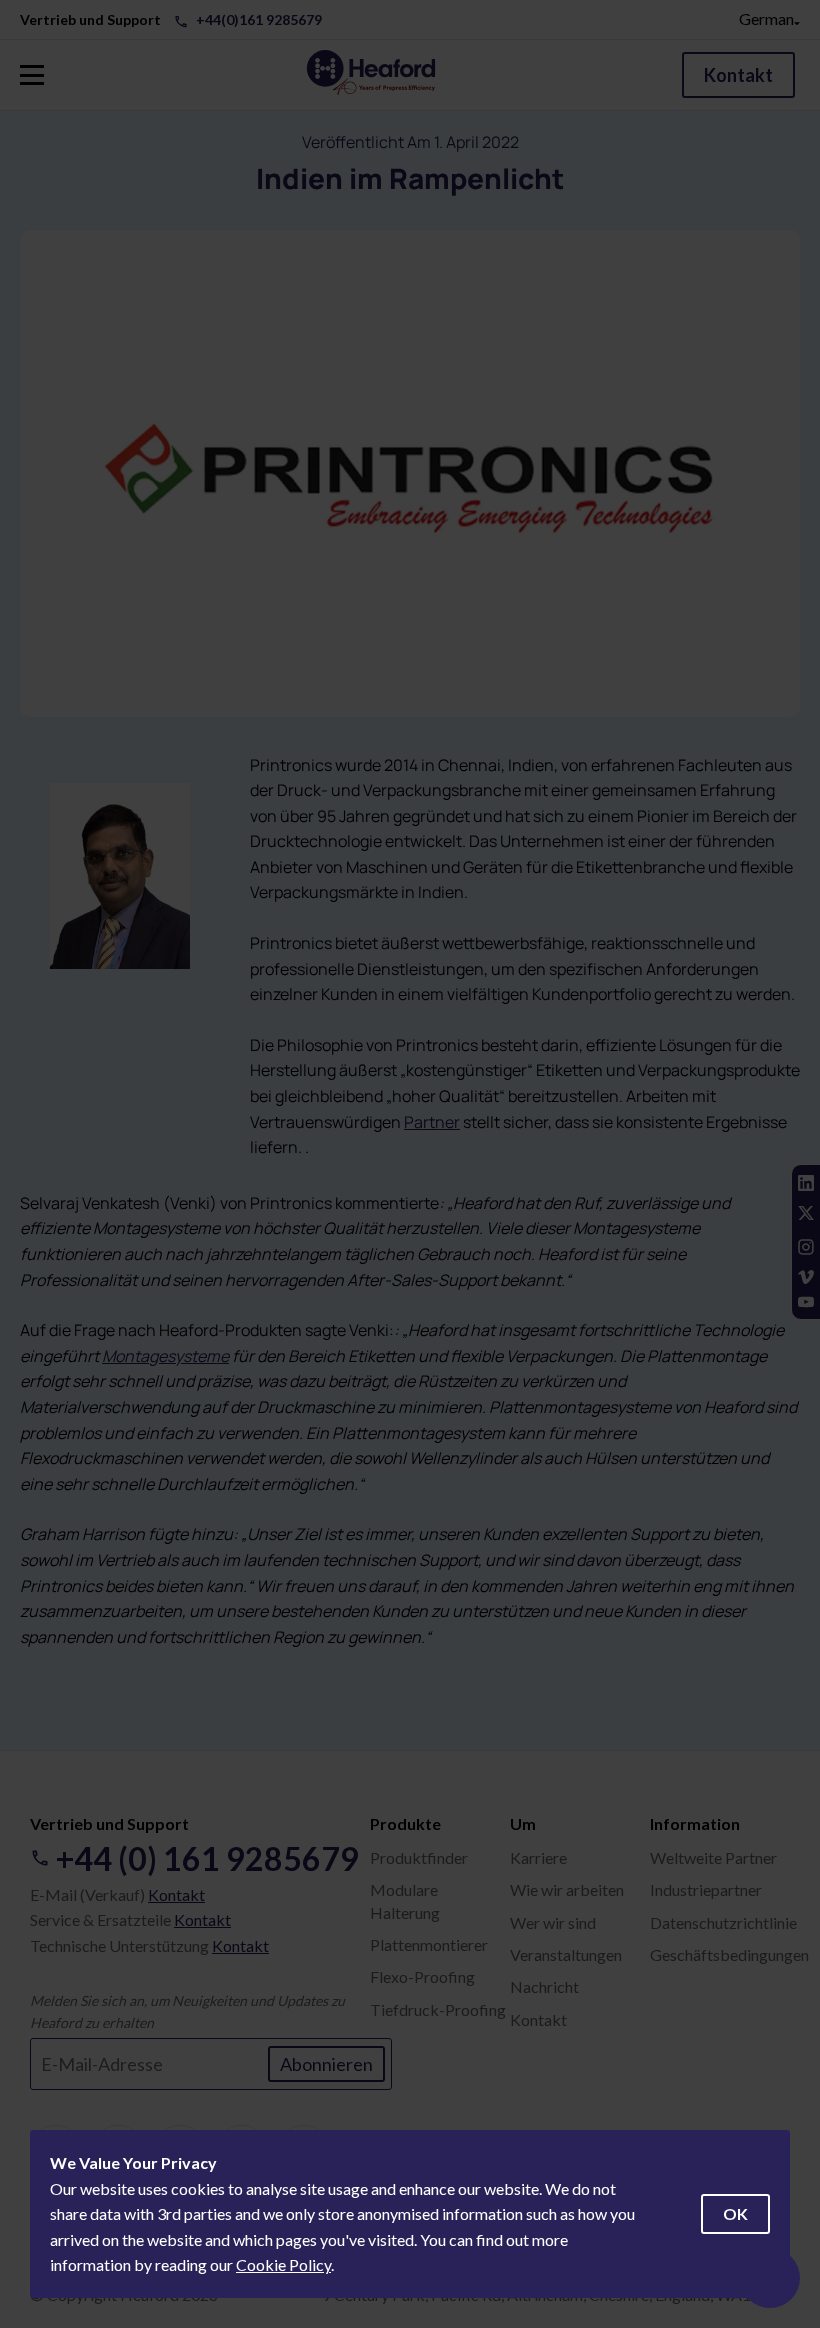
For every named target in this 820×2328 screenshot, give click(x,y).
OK (735, 2213)
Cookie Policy (283, 2264)
